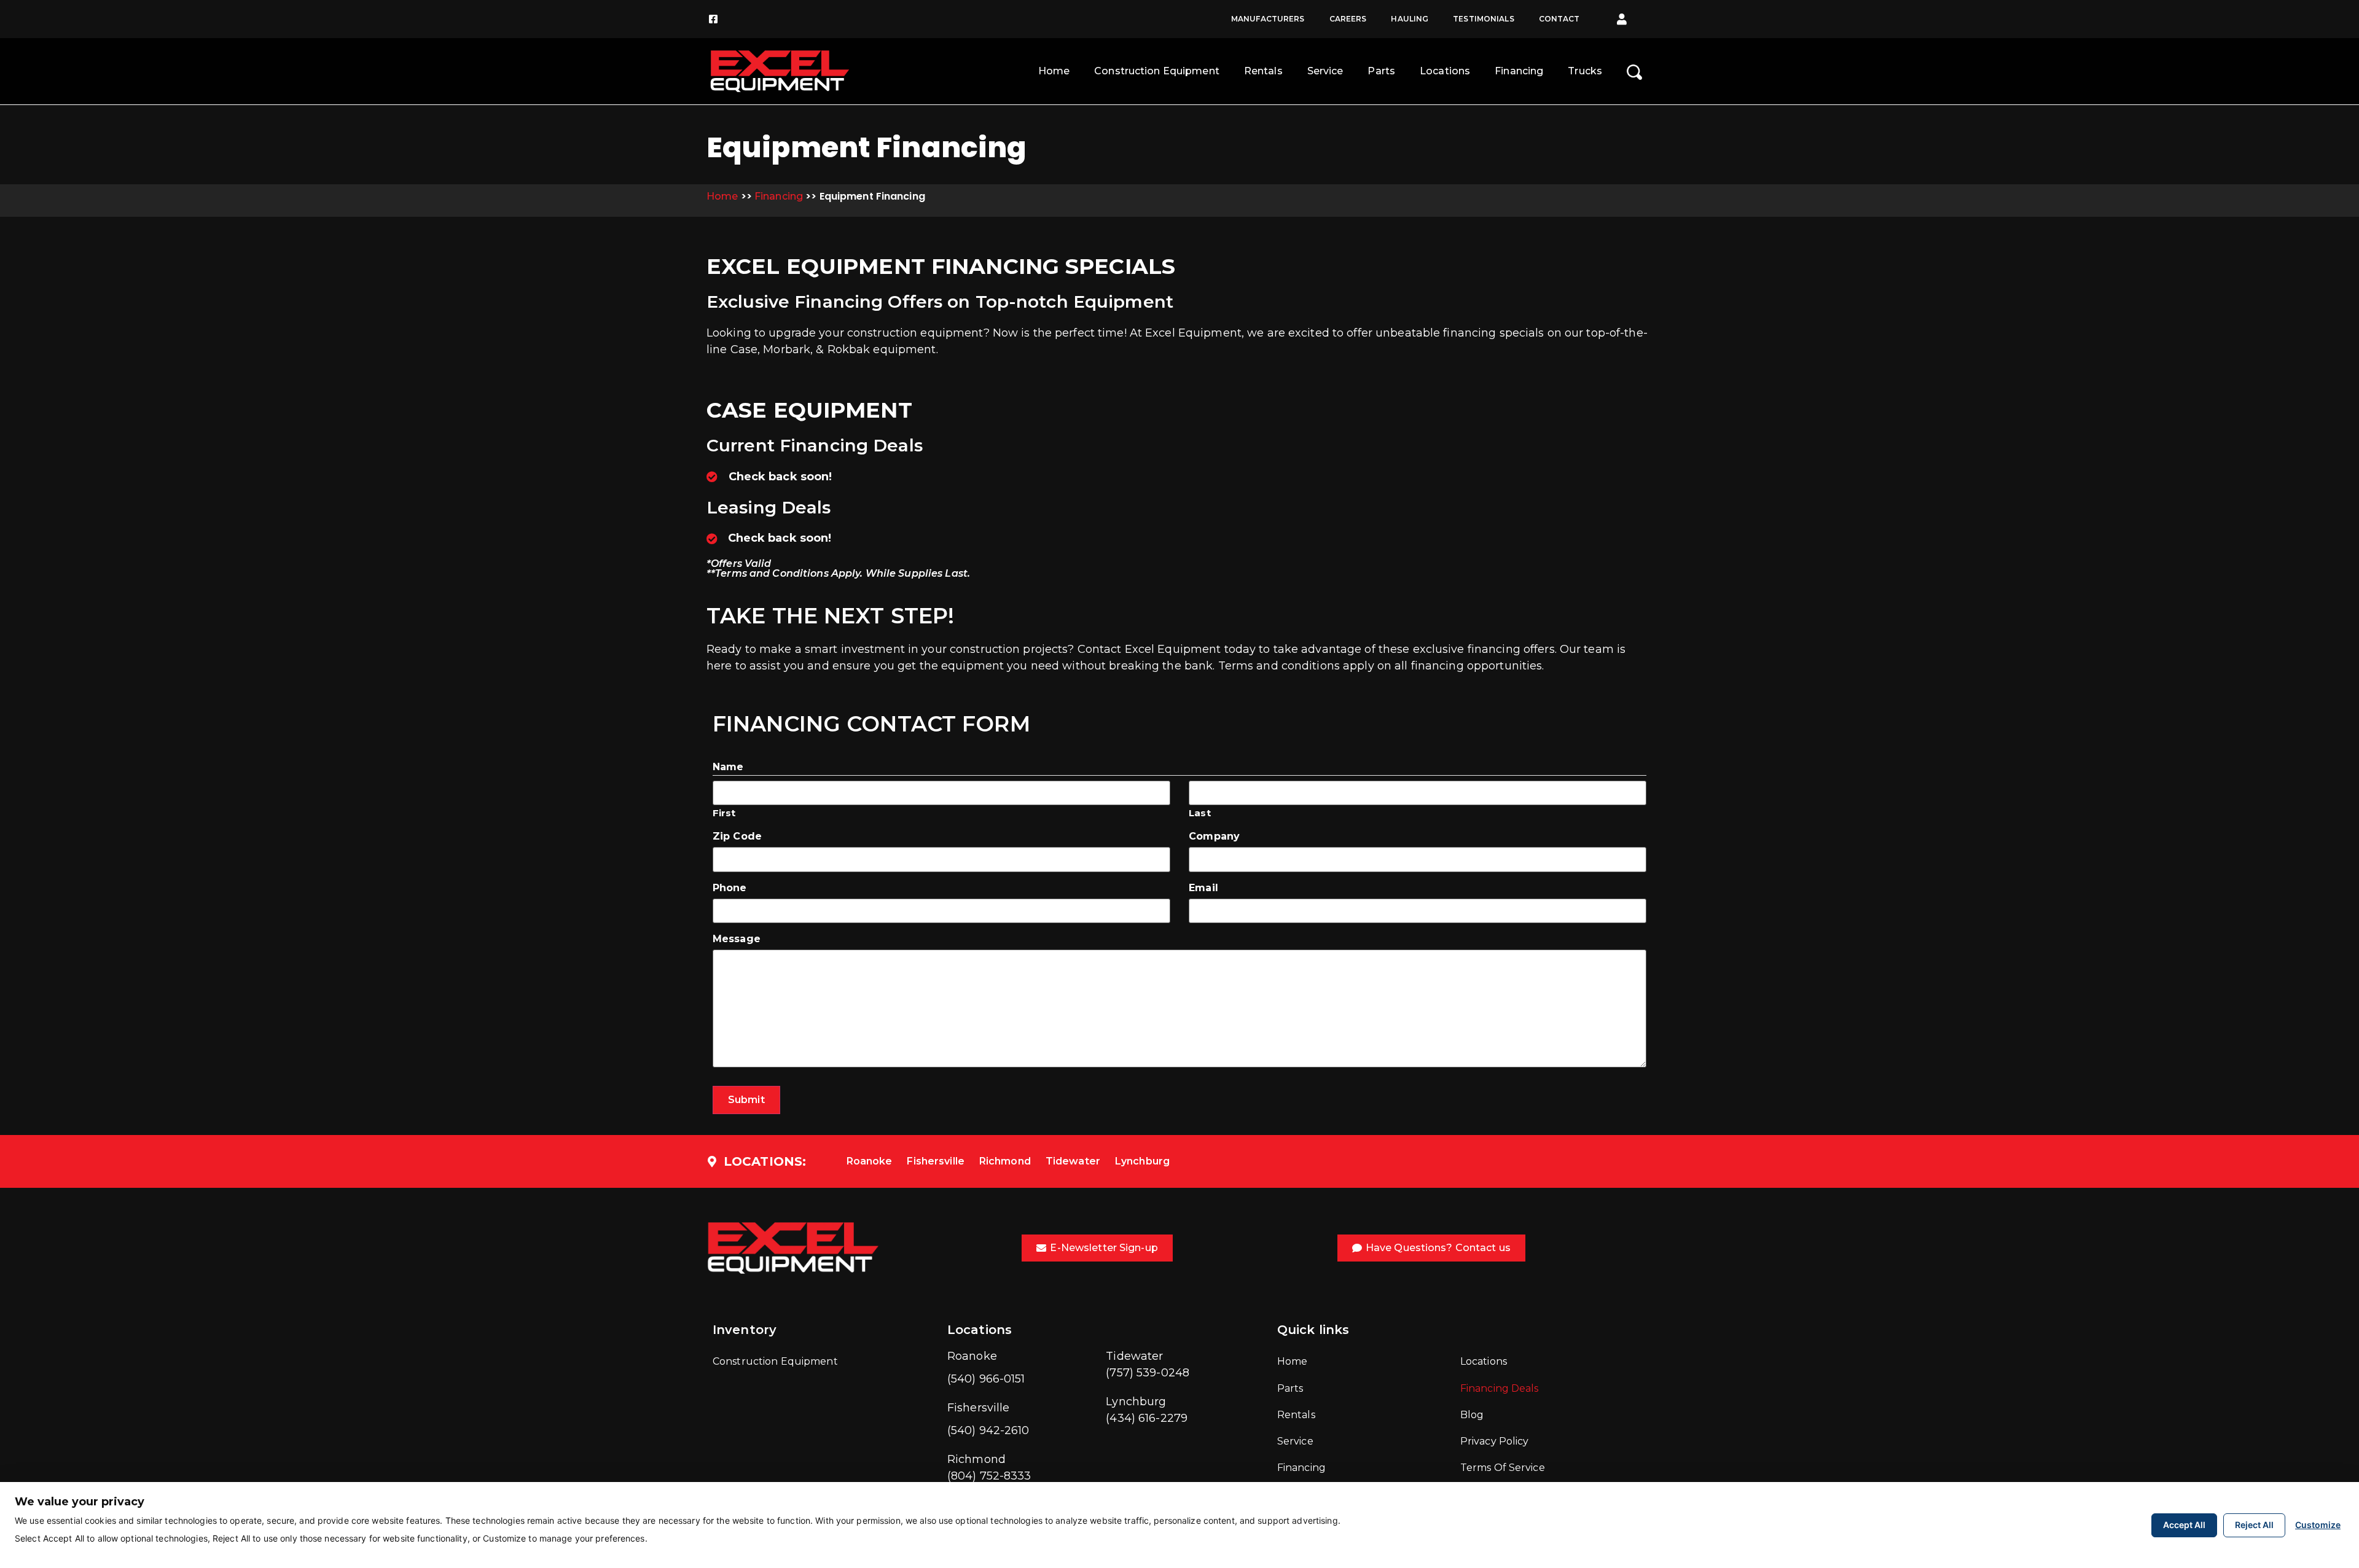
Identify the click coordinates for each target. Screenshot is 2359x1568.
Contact (1559, 19)
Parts (1381, 71)
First (724, 812)
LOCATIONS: (765, 1161)
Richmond (1005, 1161)
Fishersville (935, 1161)
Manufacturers (1268, 19)
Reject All (2254, 1525)
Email (1203, 888)
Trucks (1585, 71)
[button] (1622, 19)
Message (737, 939)
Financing (1519, 71)
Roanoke (870, 1161)
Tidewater (1073, 1161)
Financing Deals (1500, 1388)
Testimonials (1483, 19)
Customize (2318, 1525)
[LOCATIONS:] (712, 1161)
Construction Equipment (1157, 71)
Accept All (2184, 1525)
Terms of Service (1503, 1468)
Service (1325, 71)
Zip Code (737, 837)
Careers (1348, 19)
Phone (730, 888)
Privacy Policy (1495, 1441)
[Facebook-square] (713, 19)
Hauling (1410, 19)
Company (1214, 837)
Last (1199, 812)
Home (1054, 71)
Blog (1472, 1415)
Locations (1445, 71)
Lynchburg (1142, 1161)
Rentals (1263, 71)
